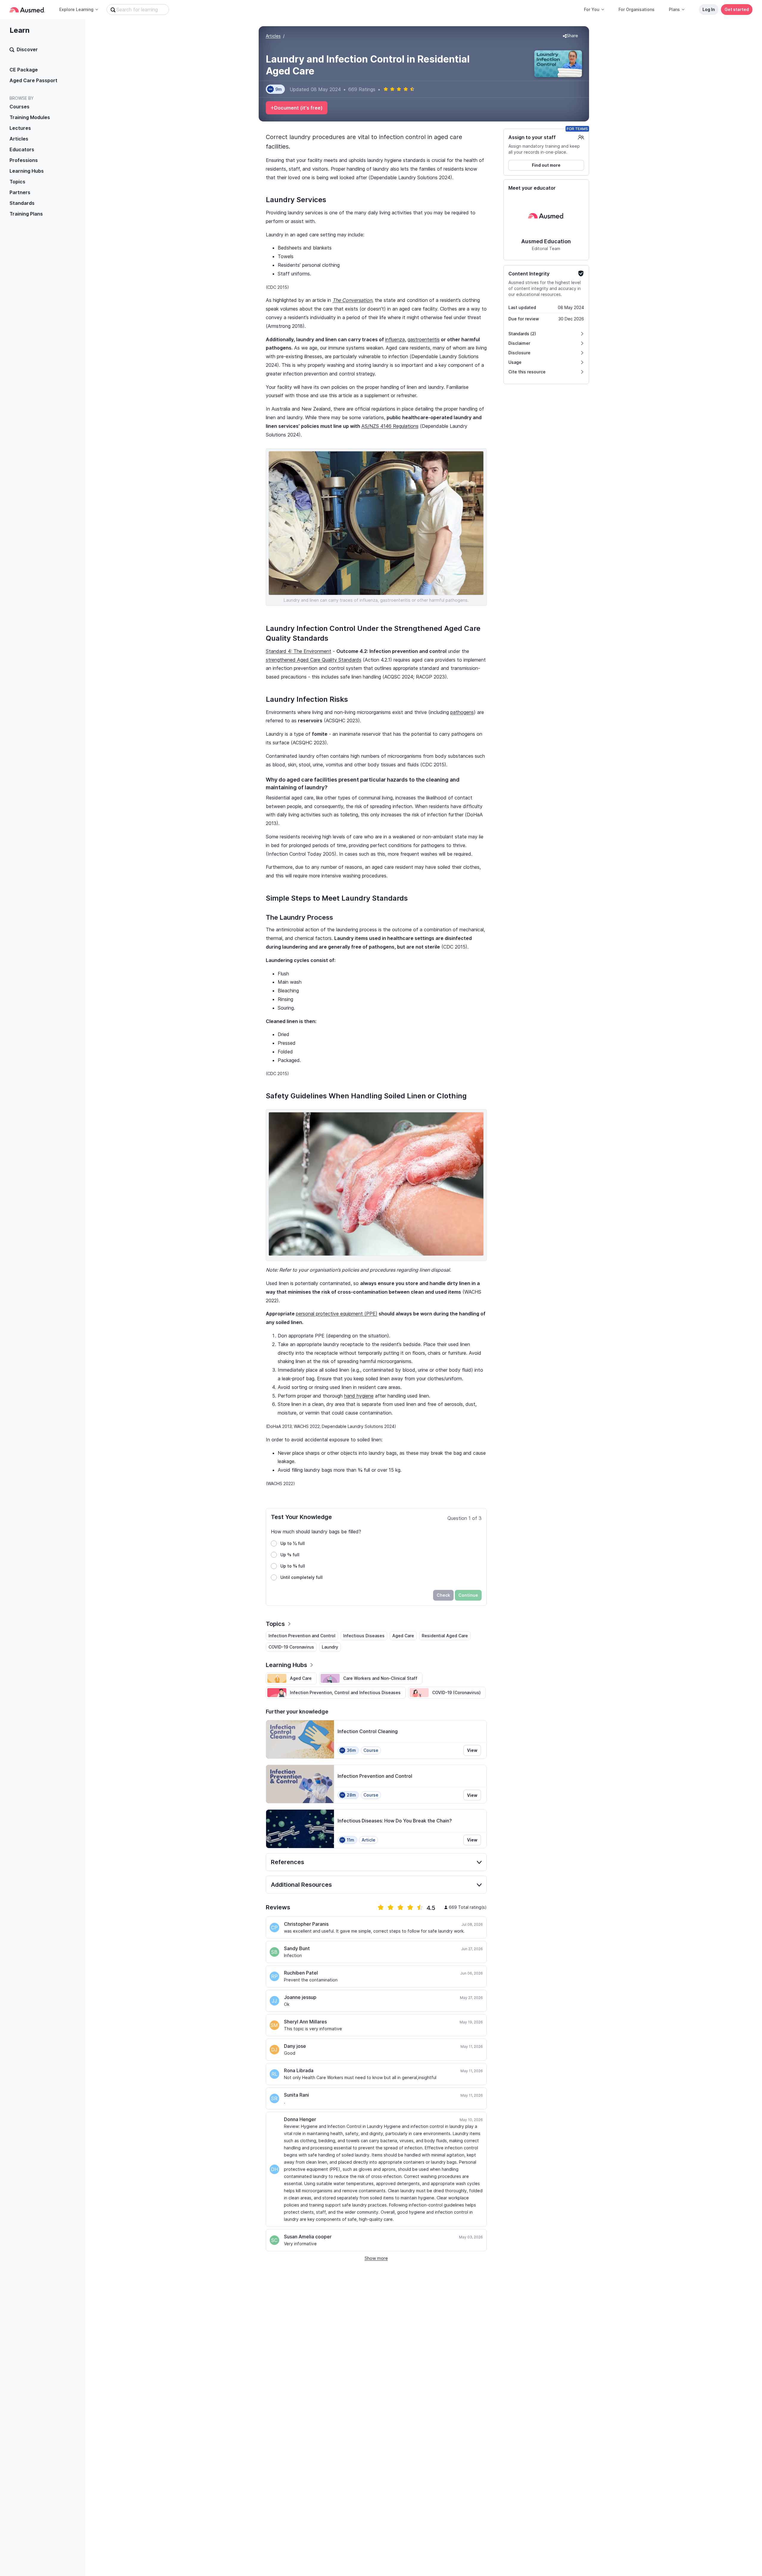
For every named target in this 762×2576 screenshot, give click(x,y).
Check (443, 1595)
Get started (737, 9)
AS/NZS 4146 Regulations (390, 426)
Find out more (546, 165)
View (472, 1750)
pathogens (462, 712)
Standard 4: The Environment (299, 651)
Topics (17, 182)
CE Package (24, 70)
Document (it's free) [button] (298, 108)
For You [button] (592, 9)
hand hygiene (359, 1396)
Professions (24, 160)
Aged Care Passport (33, 80)
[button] (570, 36)
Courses (19, 107)
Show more (376, 2258)
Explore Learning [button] (76, 9)
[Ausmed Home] (27, 10)
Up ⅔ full (290, 1555)
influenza (395, 339)
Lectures (20, 128)
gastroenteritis (424, 339)
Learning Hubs (27, 171)
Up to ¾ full (293, 1566)
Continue (468, 1595)
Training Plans (26, 214)
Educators (22, 149)
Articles (19, 139)
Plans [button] (674, 9)
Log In (709, 9)
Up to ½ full (293, 1543)
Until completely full (302, 1577)
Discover (27, 49)
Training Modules (30, 117)
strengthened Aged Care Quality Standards (314, 660)
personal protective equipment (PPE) (337, 1314)
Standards (22, 203)
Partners (20, 192)
